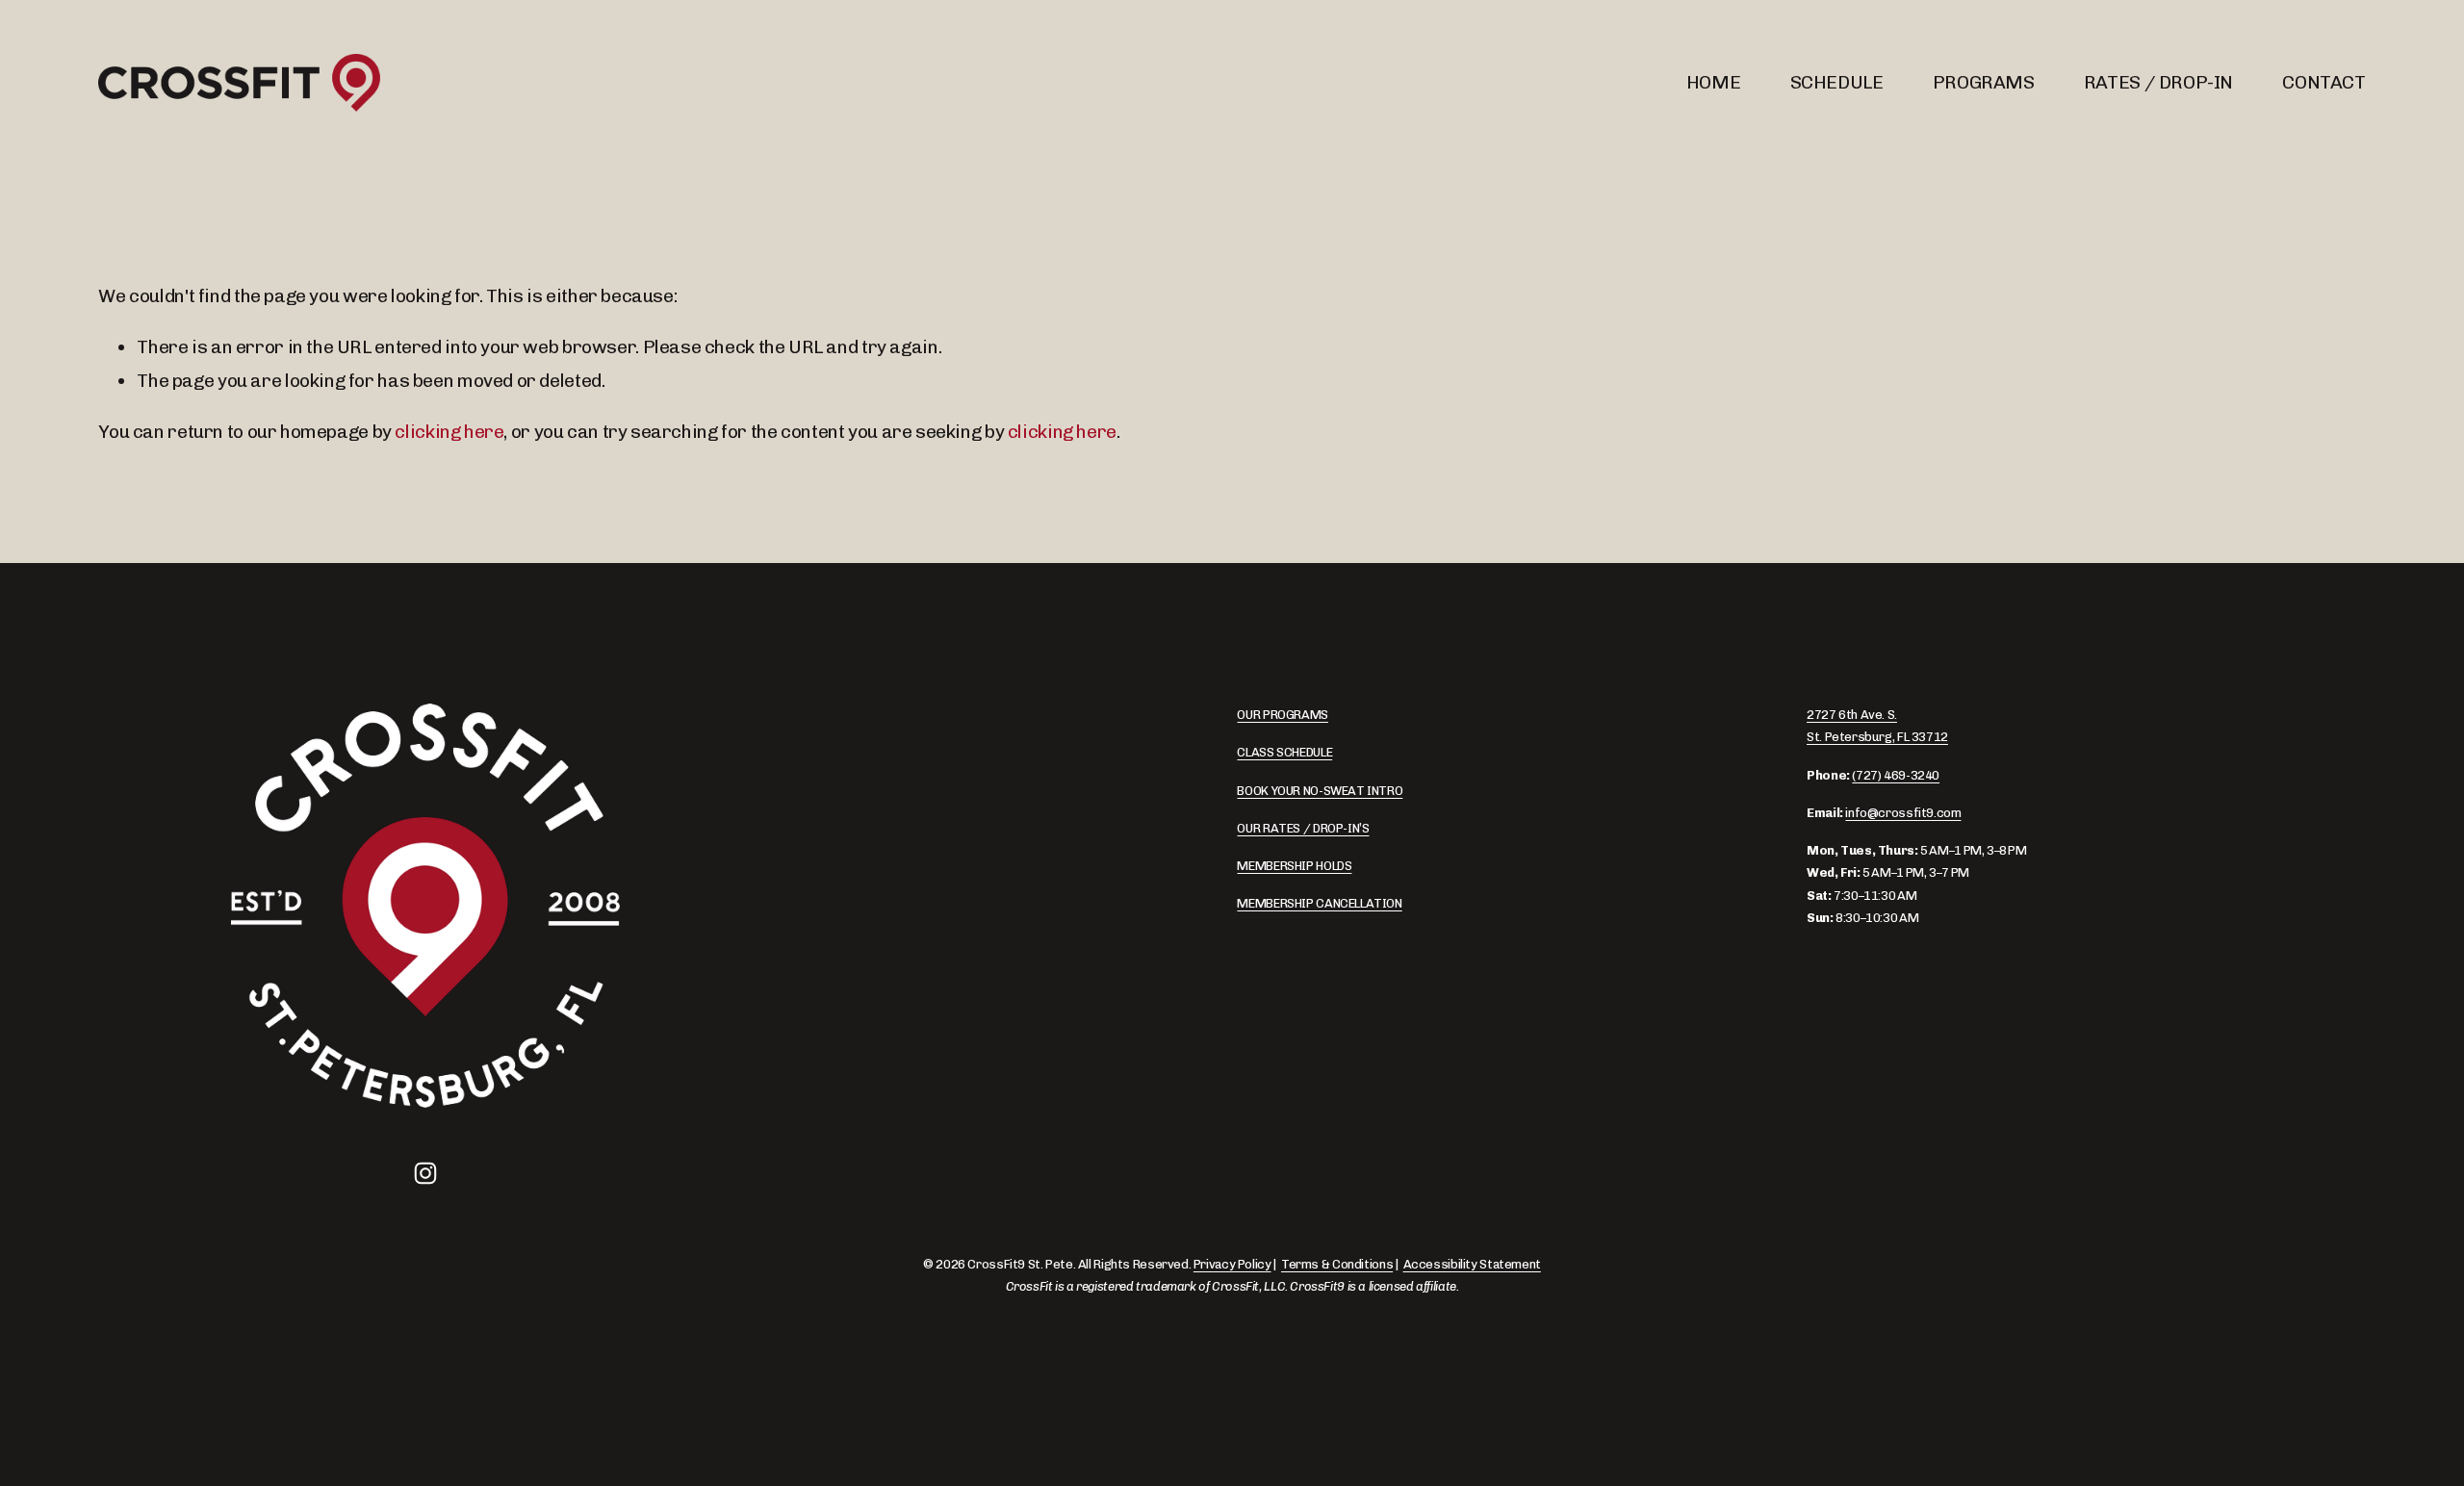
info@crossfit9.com (1903, 813)
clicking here (449, 432)
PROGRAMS (1984, 82)
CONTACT (2323, 82)
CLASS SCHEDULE (1284, 752)
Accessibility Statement (1472, 1264)
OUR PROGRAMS (1282, 715)
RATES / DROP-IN (2158, 82)
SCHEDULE (1837, 82)
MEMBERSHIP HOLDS (1294, 866)
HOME (1713, 82)
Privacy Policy (1232, 1264)
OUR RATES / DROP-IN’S (1303, 828)
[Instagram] (425, 1173)
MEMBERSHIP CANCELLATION (1319, 903)
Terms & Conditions (1337, 1264)
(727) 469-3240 (1896, 775)
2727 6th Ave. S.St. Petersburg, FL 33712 (1877, 726)
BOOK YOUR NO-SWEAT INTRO (1320, 791)
